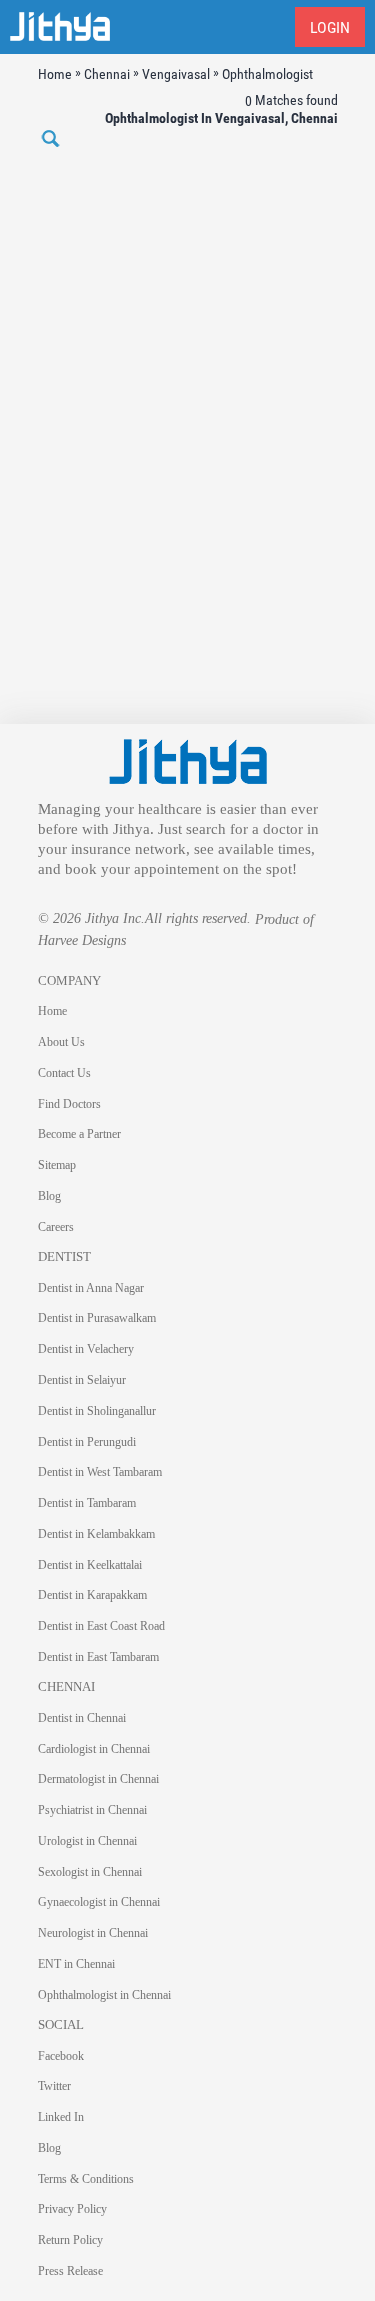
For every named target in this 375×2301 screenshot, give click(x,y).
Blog (49, 1196)
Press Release (70, 2271)
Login (330, 27)
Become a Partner (79, 1134)
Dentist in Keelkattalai (90, 1565)
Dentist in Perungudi (87, 1442)
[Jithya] (188, 760)
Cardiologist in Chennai (94, 1749)
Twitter (54, 2086)
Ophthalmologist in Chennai (104, 1995)
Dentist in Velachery (86, 1349)
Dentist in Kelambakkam (96, 1534)
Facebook (61, 2056)
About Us (61, 1042)
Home (52, 1011)
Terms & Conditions (86, 2179)
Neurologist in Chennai (93, 1933)
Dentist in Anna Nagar (91, 1288)
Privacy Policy (72, 2209)
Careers (56, 1227)
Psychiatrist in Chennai (92, 1810)
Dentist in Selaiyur (82, 1380)
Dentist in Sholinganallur (97, 1411)
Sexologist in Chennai (90, 1872)
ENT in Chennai (76, 1964)
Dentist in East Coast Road (101, 1626)
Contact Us (64, 1073)
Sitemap (57, 1165)
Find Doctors (69, 1104)
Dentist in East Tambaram (98, 1657)
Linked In (61, 2117)
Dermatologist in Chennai (98, 1779)
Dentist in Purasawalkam (97, 1318)
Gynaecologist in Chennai (99, 1902)
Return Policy (70, 2240)
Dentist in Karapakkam (92, 1595)
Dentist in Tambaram (87, 1503)
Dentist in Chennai (82, 1718)
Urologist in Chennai (87, 1841)
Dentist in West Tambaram (100, 1472)
